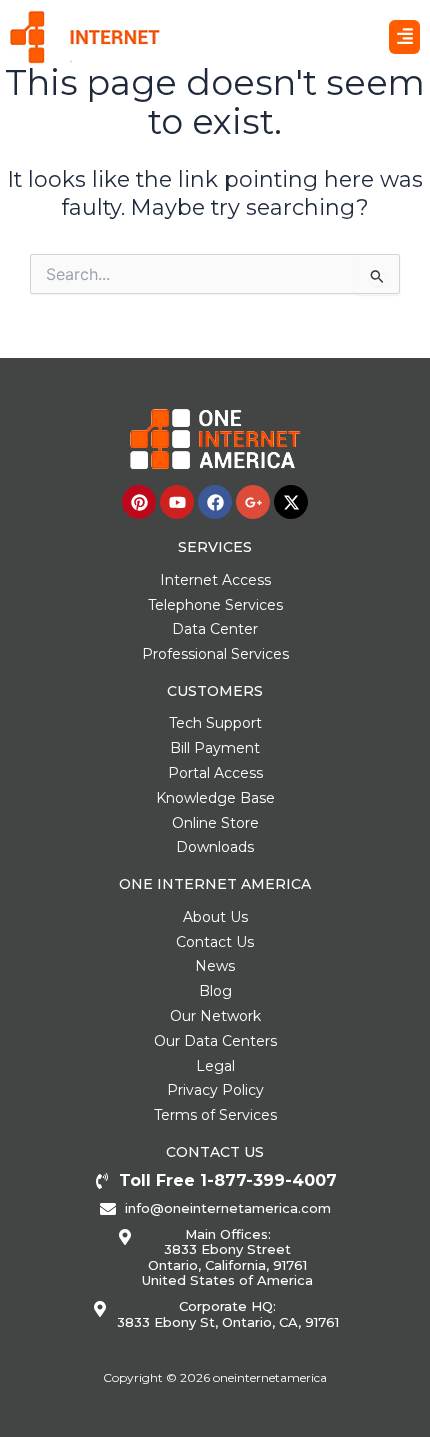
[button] (404, 37)
